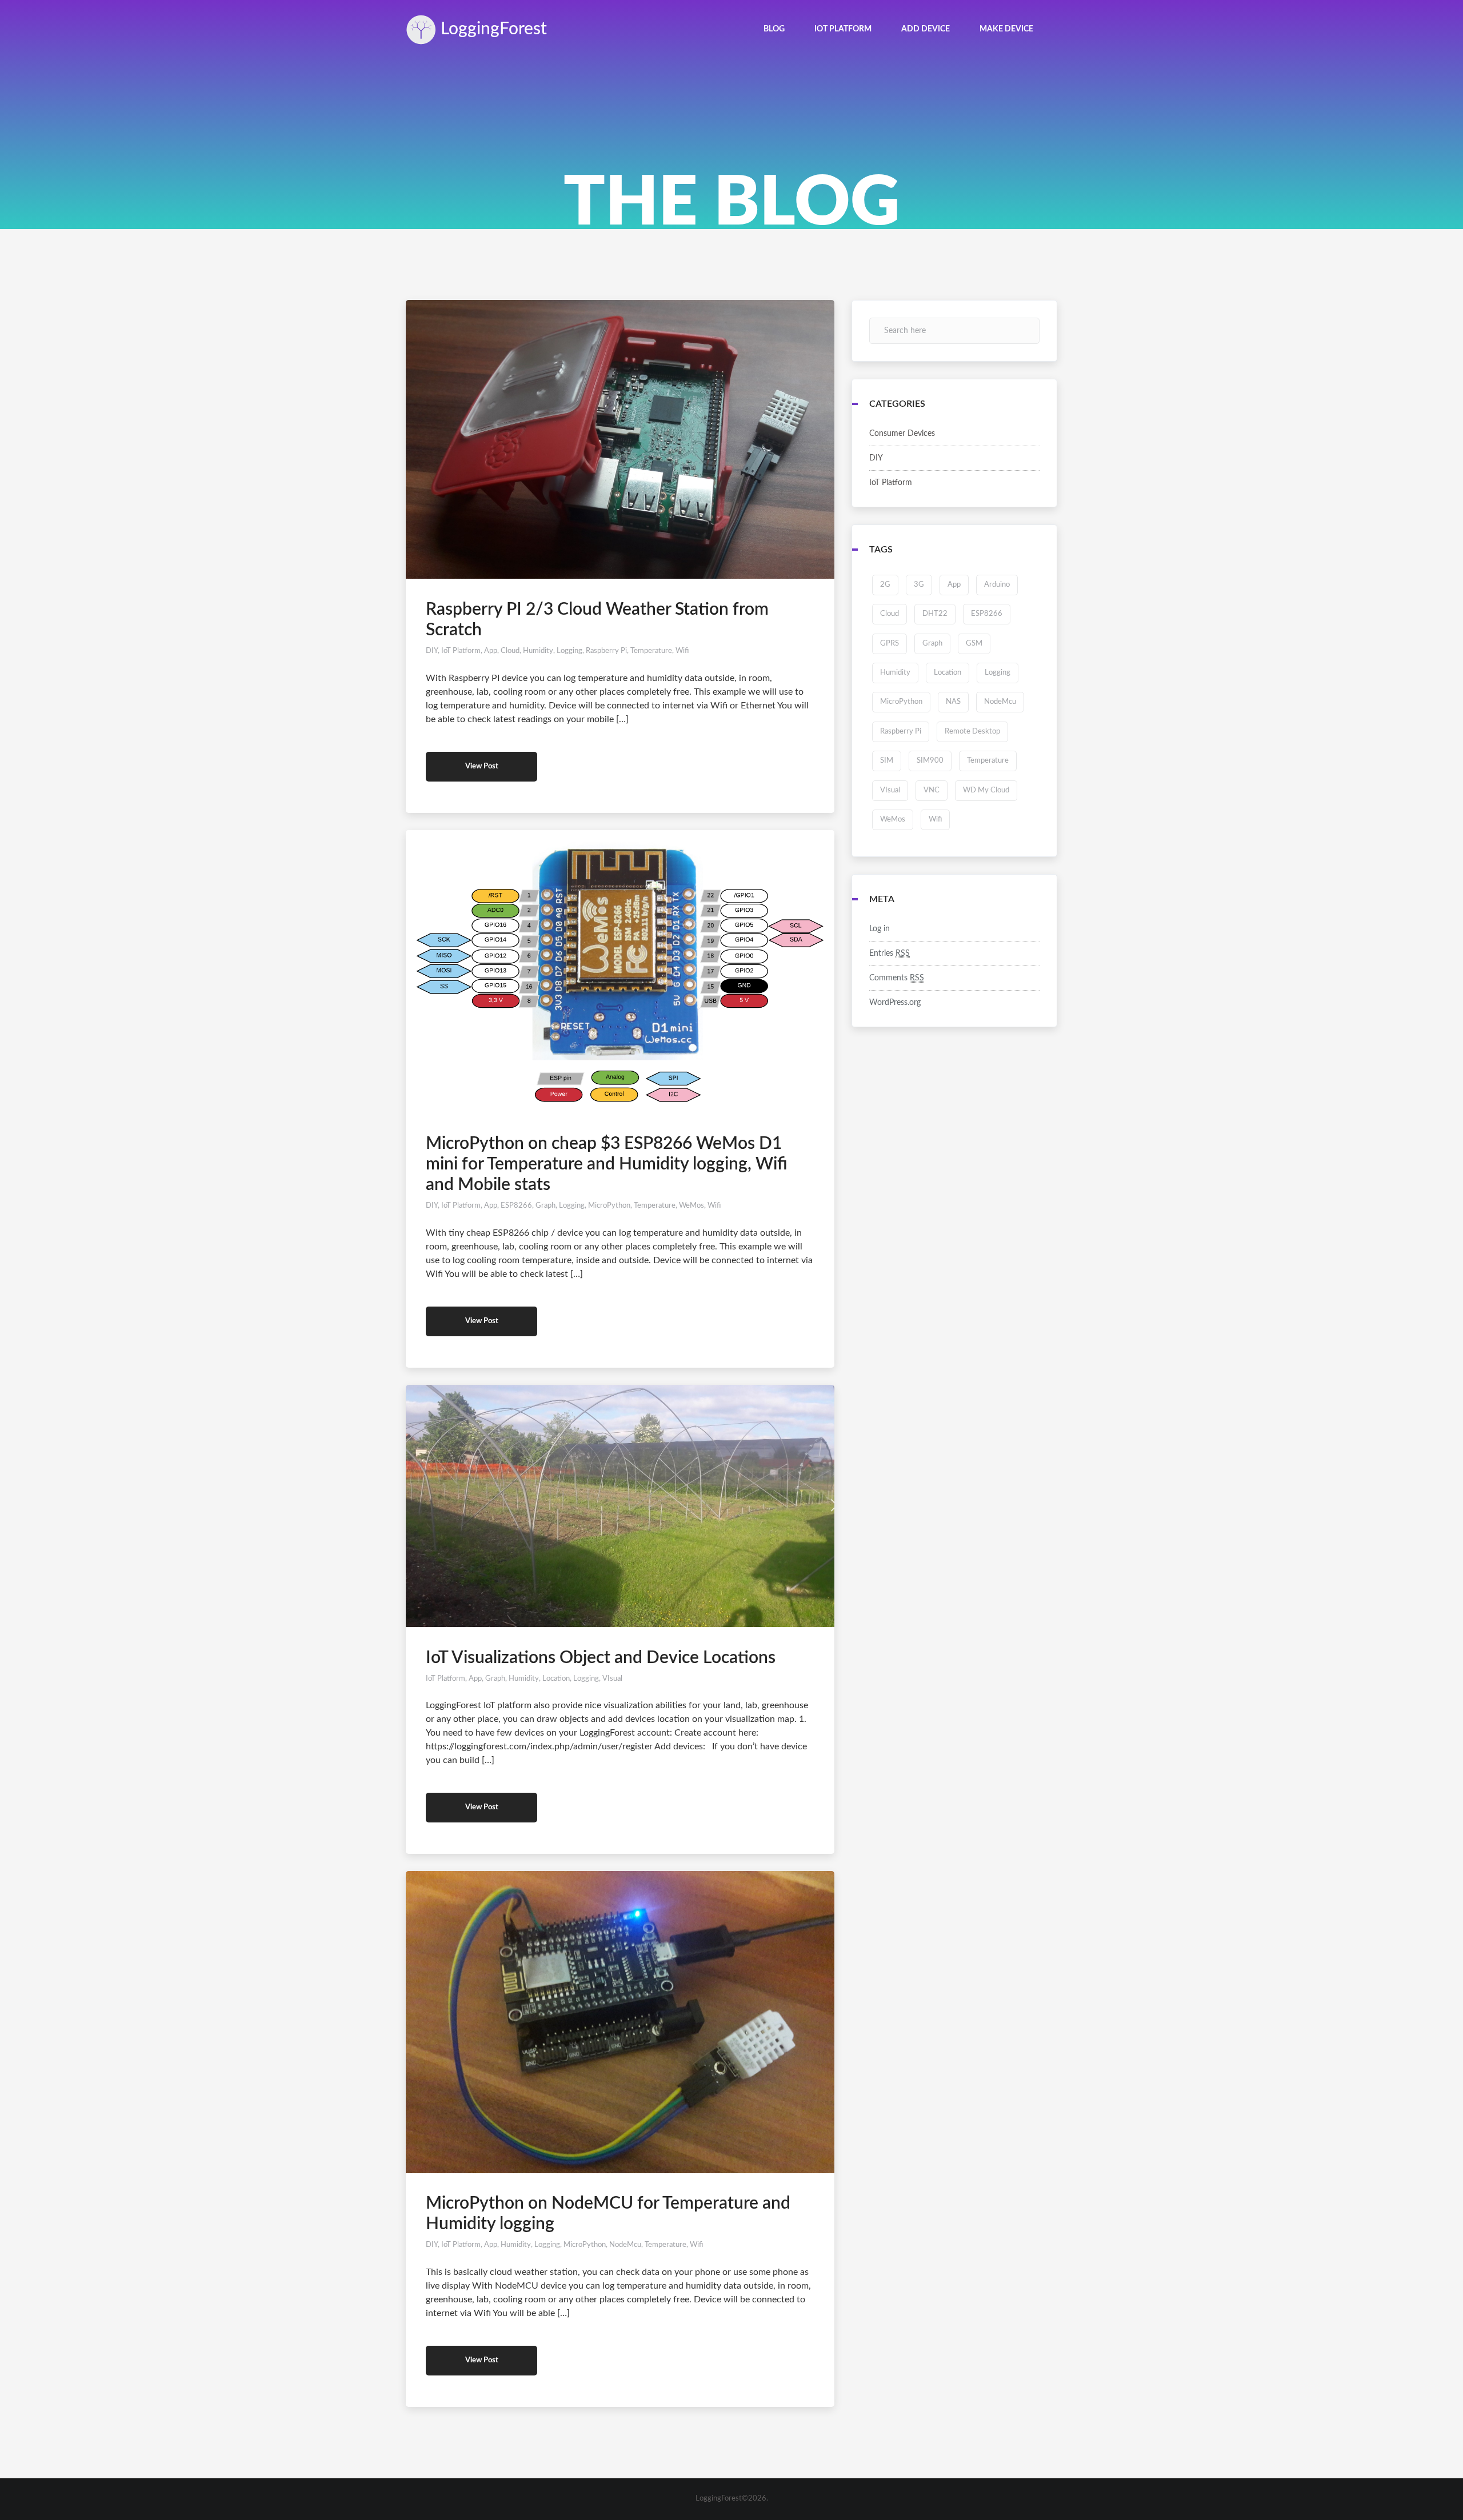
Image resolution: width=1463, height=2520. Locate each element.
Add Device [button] (926, 29)
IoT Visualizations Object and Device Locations (601, 1658)
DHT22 (935, 614)
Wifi (682, 651)
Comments (897, 978)
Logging (491, 29)
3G (919, 585)
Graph (545, 1206)
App (491, 651)
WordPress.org (895, 1003)
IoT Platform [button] (843, 29)
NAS (953, 702)
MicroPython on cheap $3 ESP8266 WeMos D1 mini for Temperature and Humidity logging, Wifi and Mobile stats (607, 1164)
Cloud (510, 651)
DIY (432, 651)
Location (556, 1679)
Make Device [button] (1006, 29)
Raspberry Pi (606, 651)
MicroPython (609, 1206)
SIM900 (930, 761)
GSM (974, 644)
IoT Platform (461, 651)
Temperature (651, 651)
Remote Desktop (972, 732)
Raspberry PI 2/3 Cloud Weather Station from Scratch (597, 620)
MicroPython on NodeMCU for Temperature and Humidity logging (608, 2214)
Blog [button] (774, 29)
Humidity (538, 651)
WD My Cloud (986, 790)
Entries (890, 953)
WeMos (691, 1206)
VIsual (612, 1679)
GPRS (890, 644)
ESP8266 (516, 1206)
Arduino (997, 585)
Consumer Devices (902, 434)
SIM (887, 761)
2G (885, 585)
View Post (482, 766)
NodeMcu (625, 2245)
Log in (880, 929)
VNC (932, 790)
